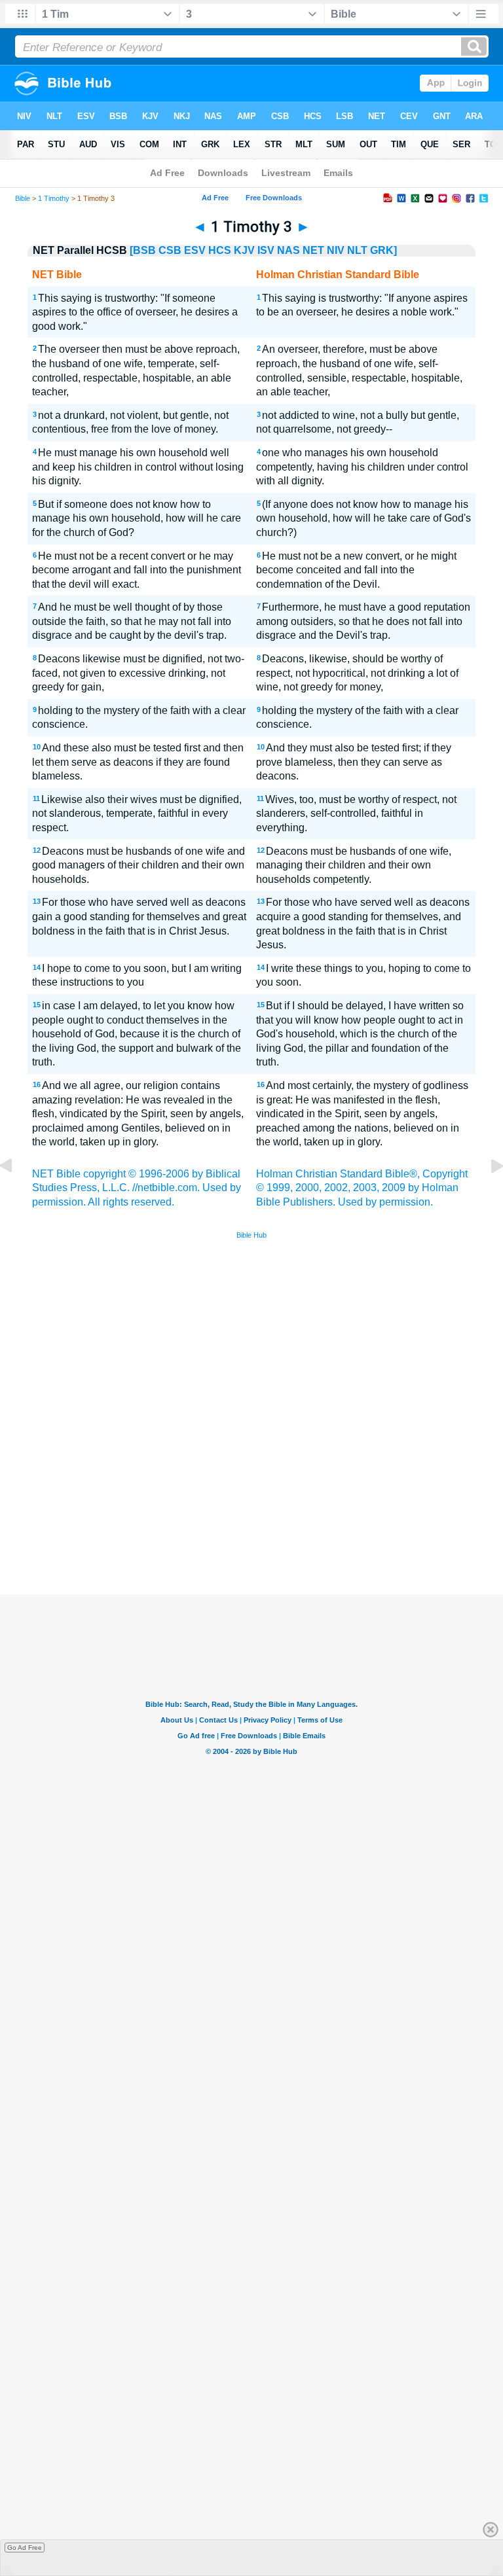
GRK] (383, 250)
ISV (266, 250)
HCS (220, 250)
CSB (170, 250)
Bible (23, 198)
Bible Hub (251, 1235)
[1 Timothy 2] (16, 1195)
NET (313, 250)
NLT (357, 250)
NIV (336, 250)
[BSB (143, 250)
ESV (195, 250)
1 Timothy (54, 198)
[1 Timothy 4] (487, 1195)
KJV (244, 250)
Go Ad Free (25, 2548)
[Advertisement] (251, 1499)
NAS (289, 250)
